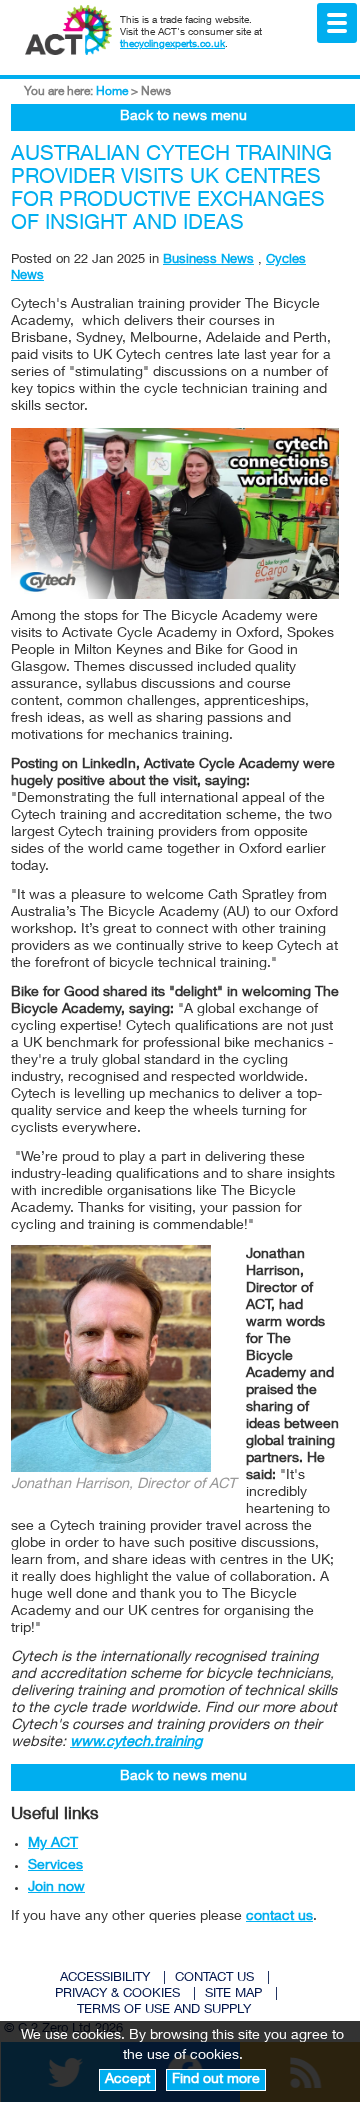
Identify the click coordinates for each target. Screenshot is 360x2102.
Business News (208, 260)
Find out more (216, 2080)
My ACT (53, 1844)
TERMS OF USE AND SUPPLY (164, 2010)
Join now (56, 1888)
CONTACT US (214, 1978)
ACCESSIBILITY (105, 1978)
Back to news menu (183, 117)
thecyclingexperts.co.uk (172, 45)
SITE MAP (233, 1994)
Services (55, 1866)
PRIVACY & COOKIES (117, 1994)
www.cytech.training (136, 1743)
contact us (279, 1917)
